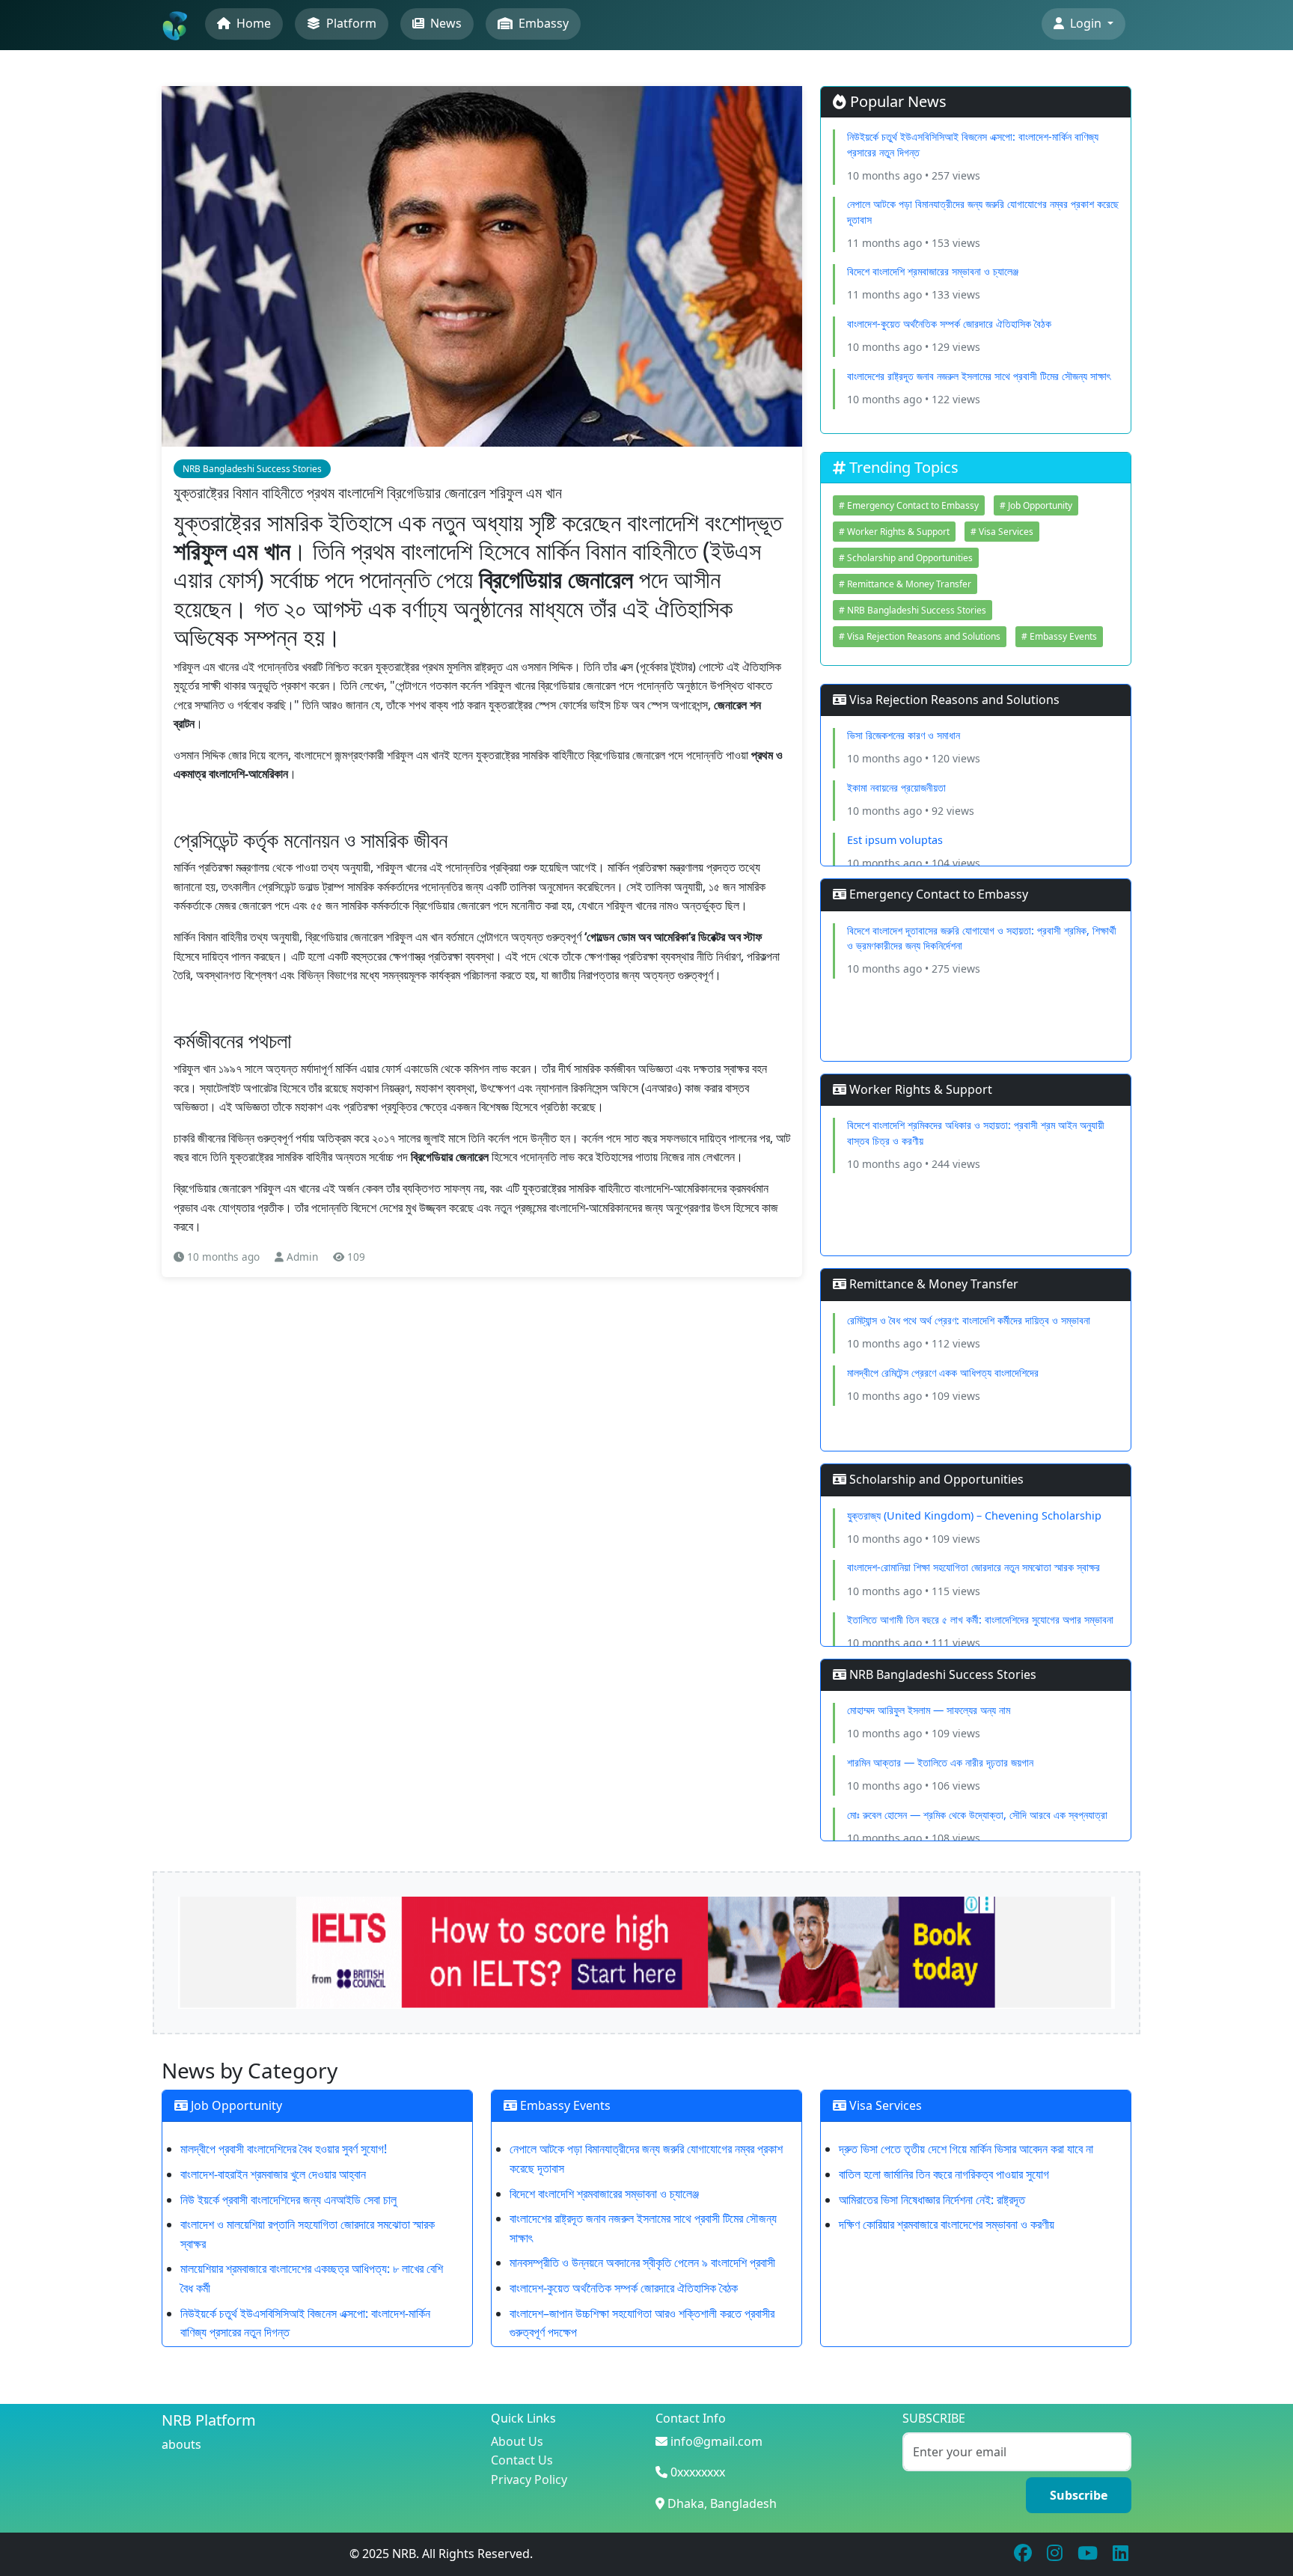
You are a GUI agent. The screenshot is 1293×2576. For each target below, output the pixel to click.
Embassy (542, 23)
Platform (350, 23)
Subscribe (1079, 2495)
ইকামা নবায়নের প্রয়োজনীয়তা (896, 787)
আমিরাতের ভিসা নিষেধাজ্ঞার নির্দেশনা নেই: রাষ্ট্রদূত (932, 2200)
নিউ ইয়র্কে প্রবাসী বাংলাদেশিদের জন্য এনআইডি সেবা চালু (288, 2200)
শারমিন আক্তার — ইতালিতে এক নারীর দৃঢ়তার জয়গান (940, 1762)
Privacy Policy (529, 2479)
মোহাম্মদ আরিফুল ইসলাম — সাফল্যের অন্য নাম (929, 1710)
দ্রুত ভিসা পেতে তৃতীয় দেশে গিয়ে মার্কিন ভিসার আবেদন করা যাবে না (966, 2149)
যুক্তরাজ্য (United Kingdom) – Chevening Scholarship (974, 1515)
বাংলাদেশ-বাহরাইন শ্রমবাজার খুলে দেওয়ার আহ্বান (273, 2174)
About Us (517, 2441)
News (444, 23)
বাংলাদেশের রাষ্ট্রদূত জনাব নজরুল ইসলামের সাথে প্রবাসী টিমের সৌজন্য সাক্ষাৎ (979, 376)
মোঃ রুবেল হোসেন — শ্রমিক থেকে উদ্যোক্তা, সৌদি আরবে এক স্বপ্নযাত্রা (977, 1815)
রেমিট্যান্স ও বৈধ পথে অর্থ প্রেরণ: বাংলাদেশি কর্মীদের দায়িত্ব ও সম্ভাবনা (969, 1320)
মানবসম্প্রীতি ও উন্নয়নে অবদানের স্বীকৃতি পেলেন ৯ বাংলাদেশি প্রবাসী (642, 2263)
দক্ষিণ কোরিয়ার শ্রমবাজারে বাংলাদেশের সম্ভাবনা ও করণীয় (947, 2224)
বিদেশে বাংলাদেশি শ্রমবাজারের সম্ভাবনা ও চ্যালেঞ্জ (933, 271)
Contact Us (522, 2460)
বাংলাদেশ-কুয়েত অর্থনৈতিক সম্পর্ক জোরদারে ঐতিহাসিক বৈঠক (949, 324)
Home (252, 23)
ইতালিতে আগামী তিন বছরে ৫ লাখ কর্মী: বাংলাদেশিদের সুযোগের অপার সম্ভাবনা (980, 1619)
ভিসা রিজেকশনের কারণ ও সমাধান (904, 735)
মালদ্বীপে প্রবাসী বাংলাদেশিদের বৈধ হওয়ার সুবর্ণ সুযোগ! (284, 2149)
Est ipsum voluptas (895, 840)
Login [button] (1086, 23)
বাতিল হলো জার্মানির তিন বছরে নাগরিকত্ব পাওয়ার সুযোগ (944, 2174)
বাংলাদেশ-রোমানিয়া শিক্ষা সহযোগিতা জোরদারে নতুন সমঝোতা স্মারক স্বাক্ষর (973, 1567)
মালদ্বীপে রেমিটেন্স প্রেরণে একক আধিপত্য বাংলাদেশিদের (943, 1373)
